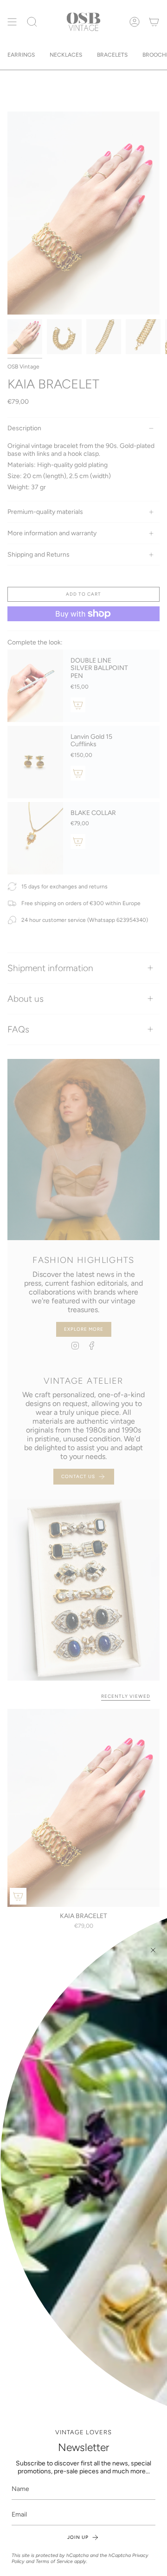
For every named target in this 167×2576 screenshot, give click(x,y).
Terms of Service (54, 2561)
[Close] (153, 1950)
